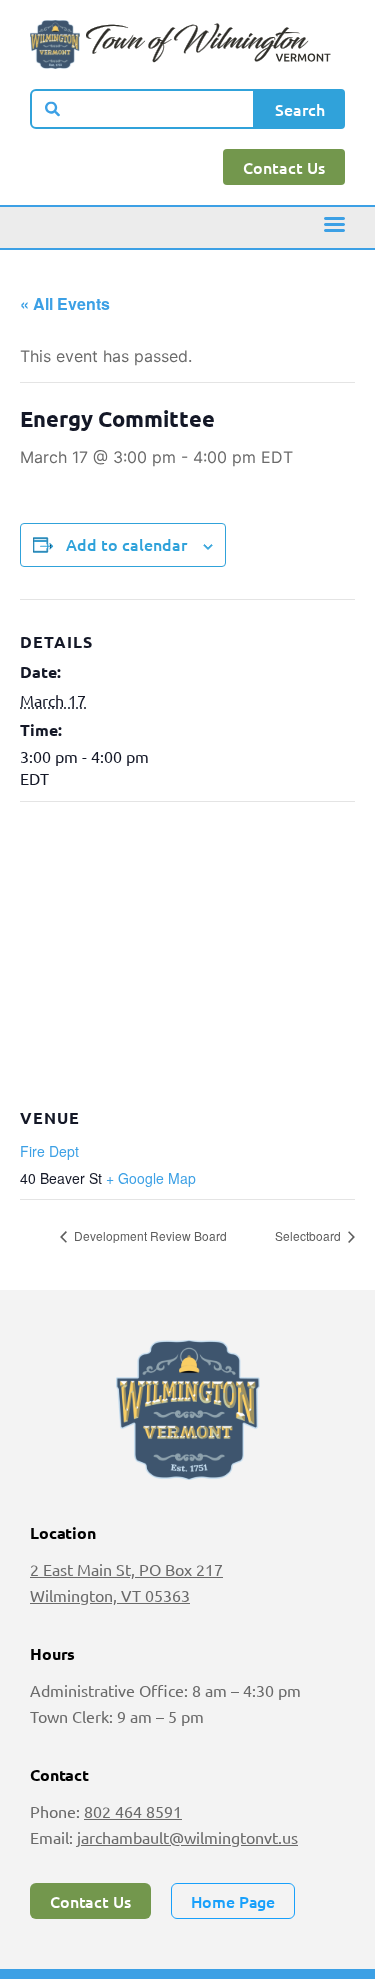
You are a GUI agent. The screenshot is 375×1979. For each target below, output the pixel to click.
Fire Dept (49, 1151)
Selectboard (309, 1235)
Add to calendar (126, 544)
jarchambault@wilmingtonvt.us (187, 1837)
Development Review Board (149, 1235)
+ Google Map (151, 1178)
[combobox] (142, 109)
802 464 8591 (133, 1811)
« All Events (65, 303)
